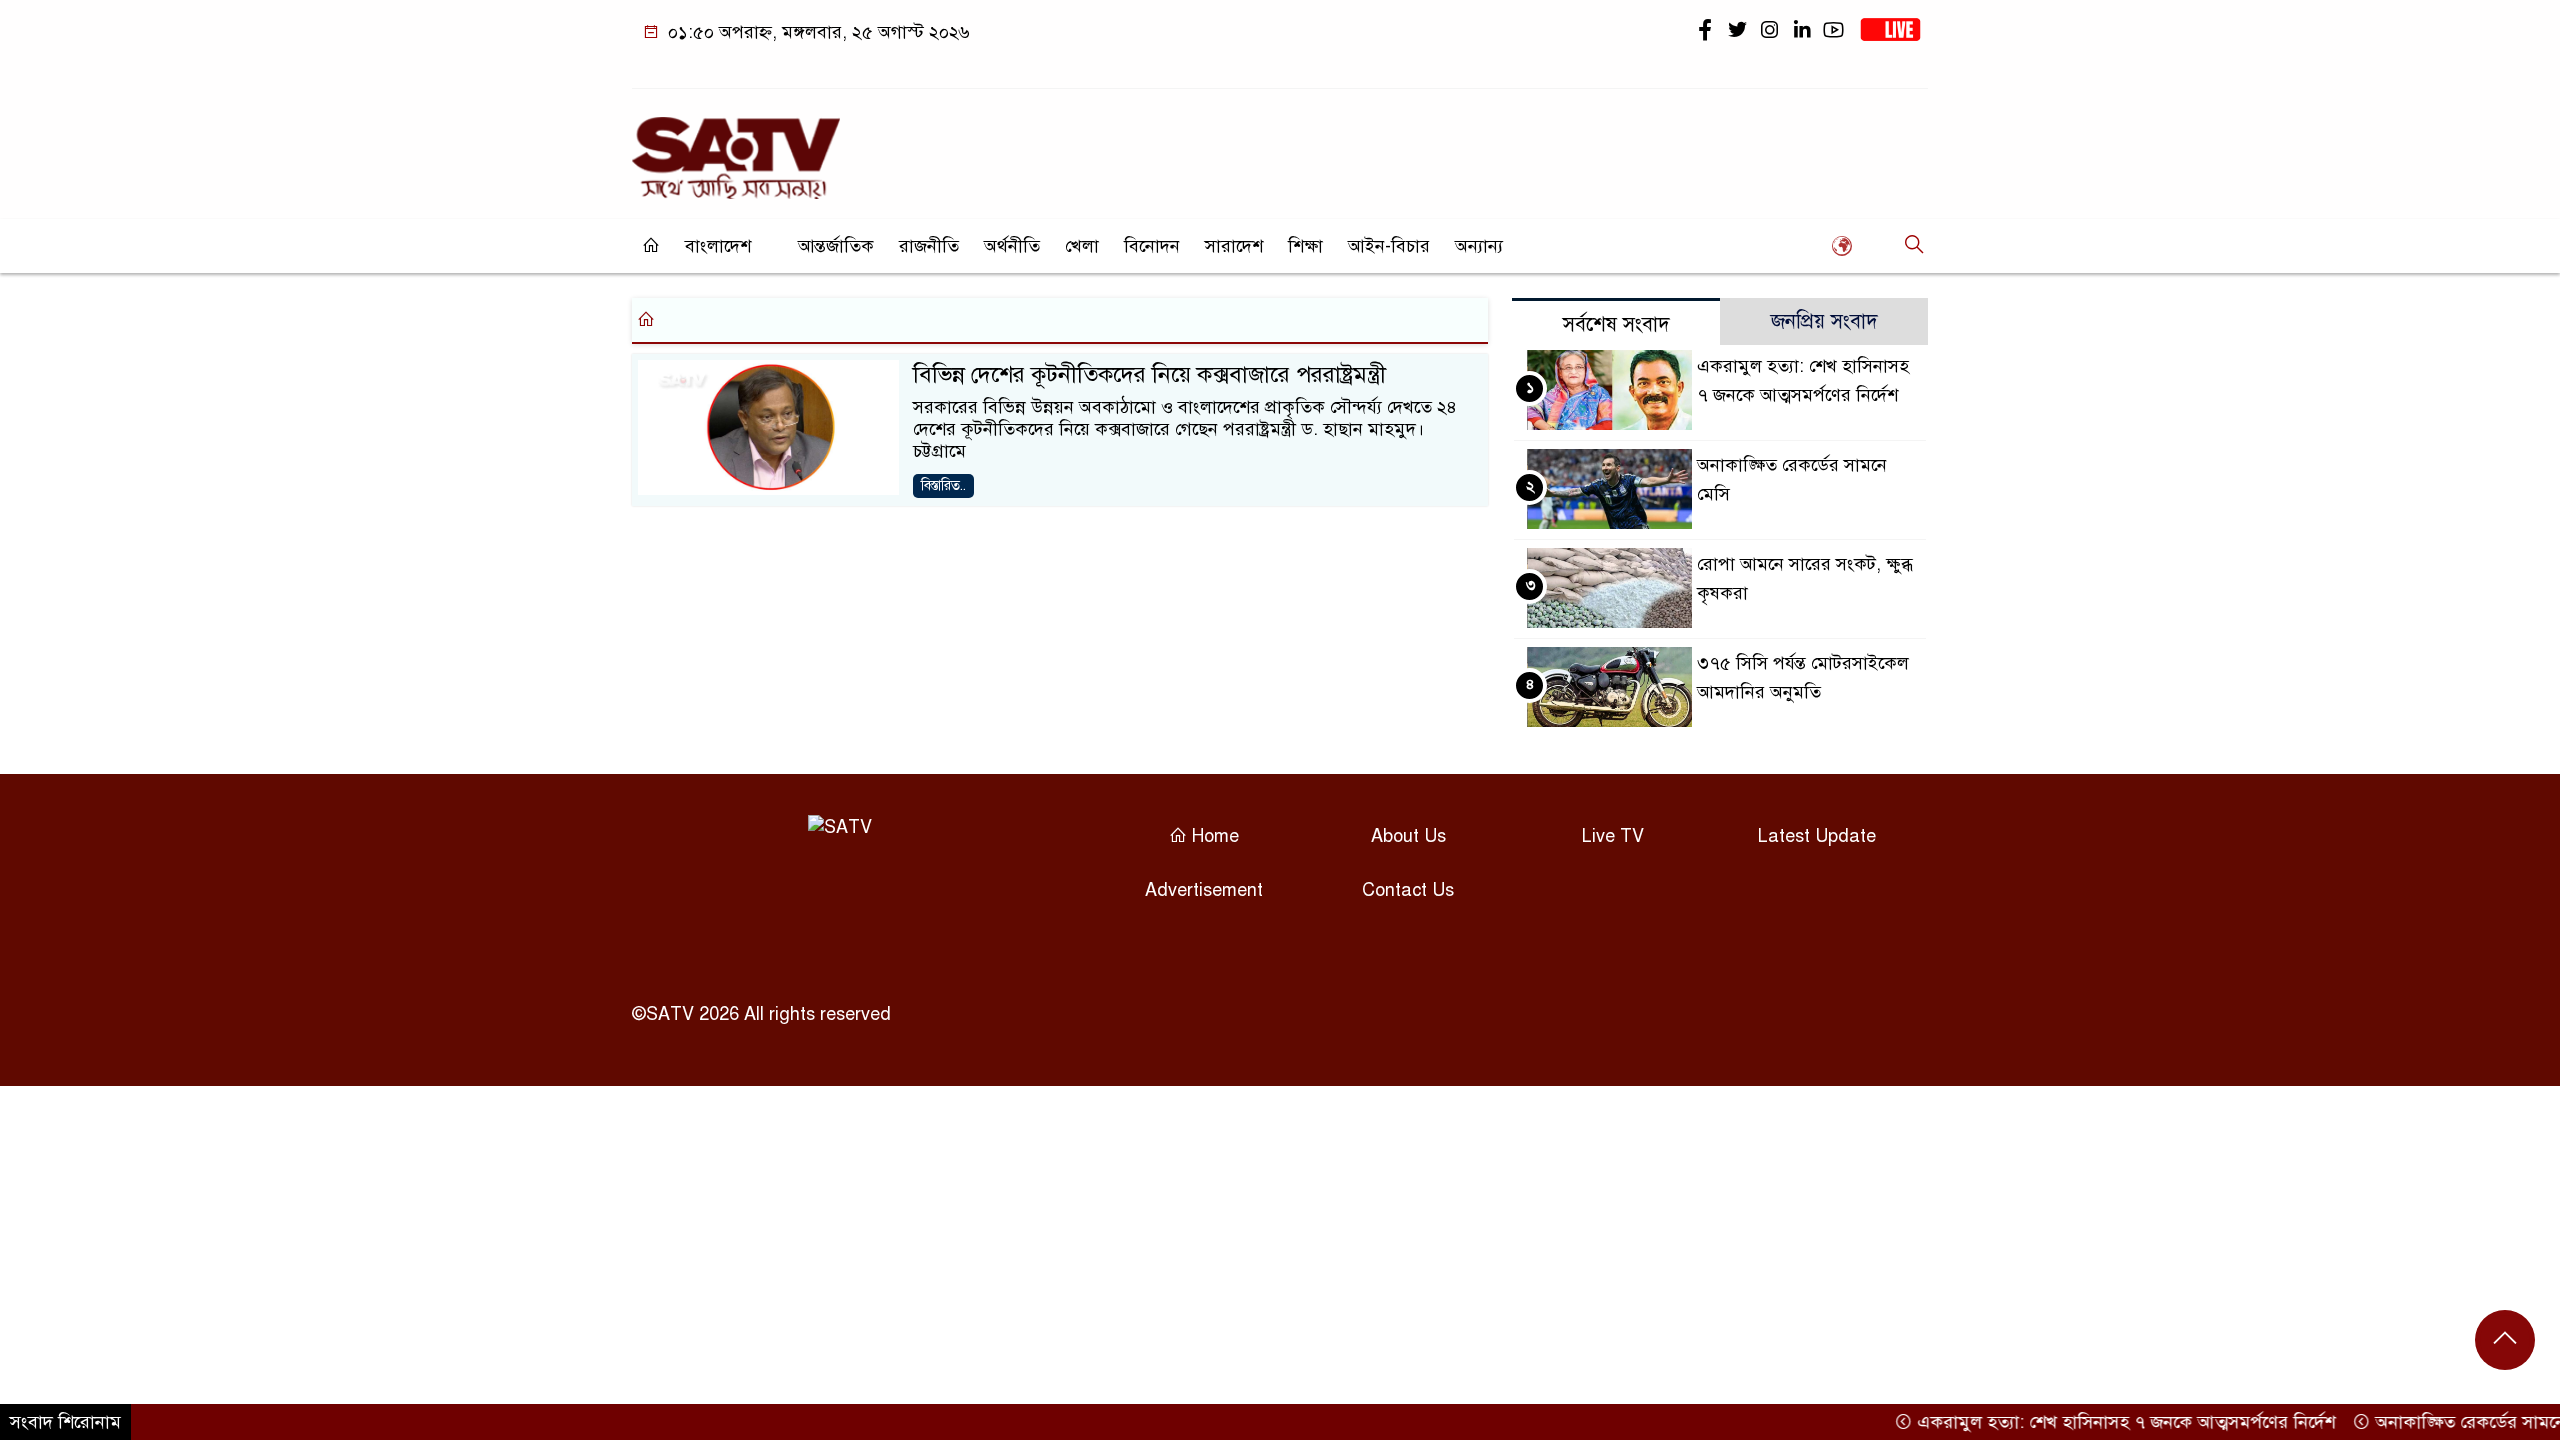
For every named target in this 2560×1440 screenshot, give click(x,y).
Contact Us (1408, 890)
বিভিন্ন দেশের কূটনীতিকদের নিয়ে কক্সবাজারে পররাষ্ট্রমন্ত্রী (1149, 374)
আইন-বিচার (1389, 246)
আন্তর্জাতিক (836, 246)
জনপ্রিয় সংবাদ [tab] (1824, 321)
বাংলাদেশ (718, 246)
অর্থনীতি (1012, 246)
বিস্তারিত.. (943, 485)
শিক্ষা (1305, 246)
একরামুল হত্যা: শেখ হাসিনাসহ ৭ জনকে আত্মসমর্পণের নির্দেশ (2096, 1422)
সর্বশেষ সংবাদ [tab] (1616, 324)
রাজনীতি (929, 246)
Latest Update (1817, 836)
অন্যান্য (1479, 246)
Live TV (1613, 836)
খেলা (1082, 246)
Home (1213, 836)
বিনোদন (1152, 246)
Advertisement (1204, 890)
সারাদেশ (1234, 246)
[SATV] (736, 149)
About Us (1408, 836)
